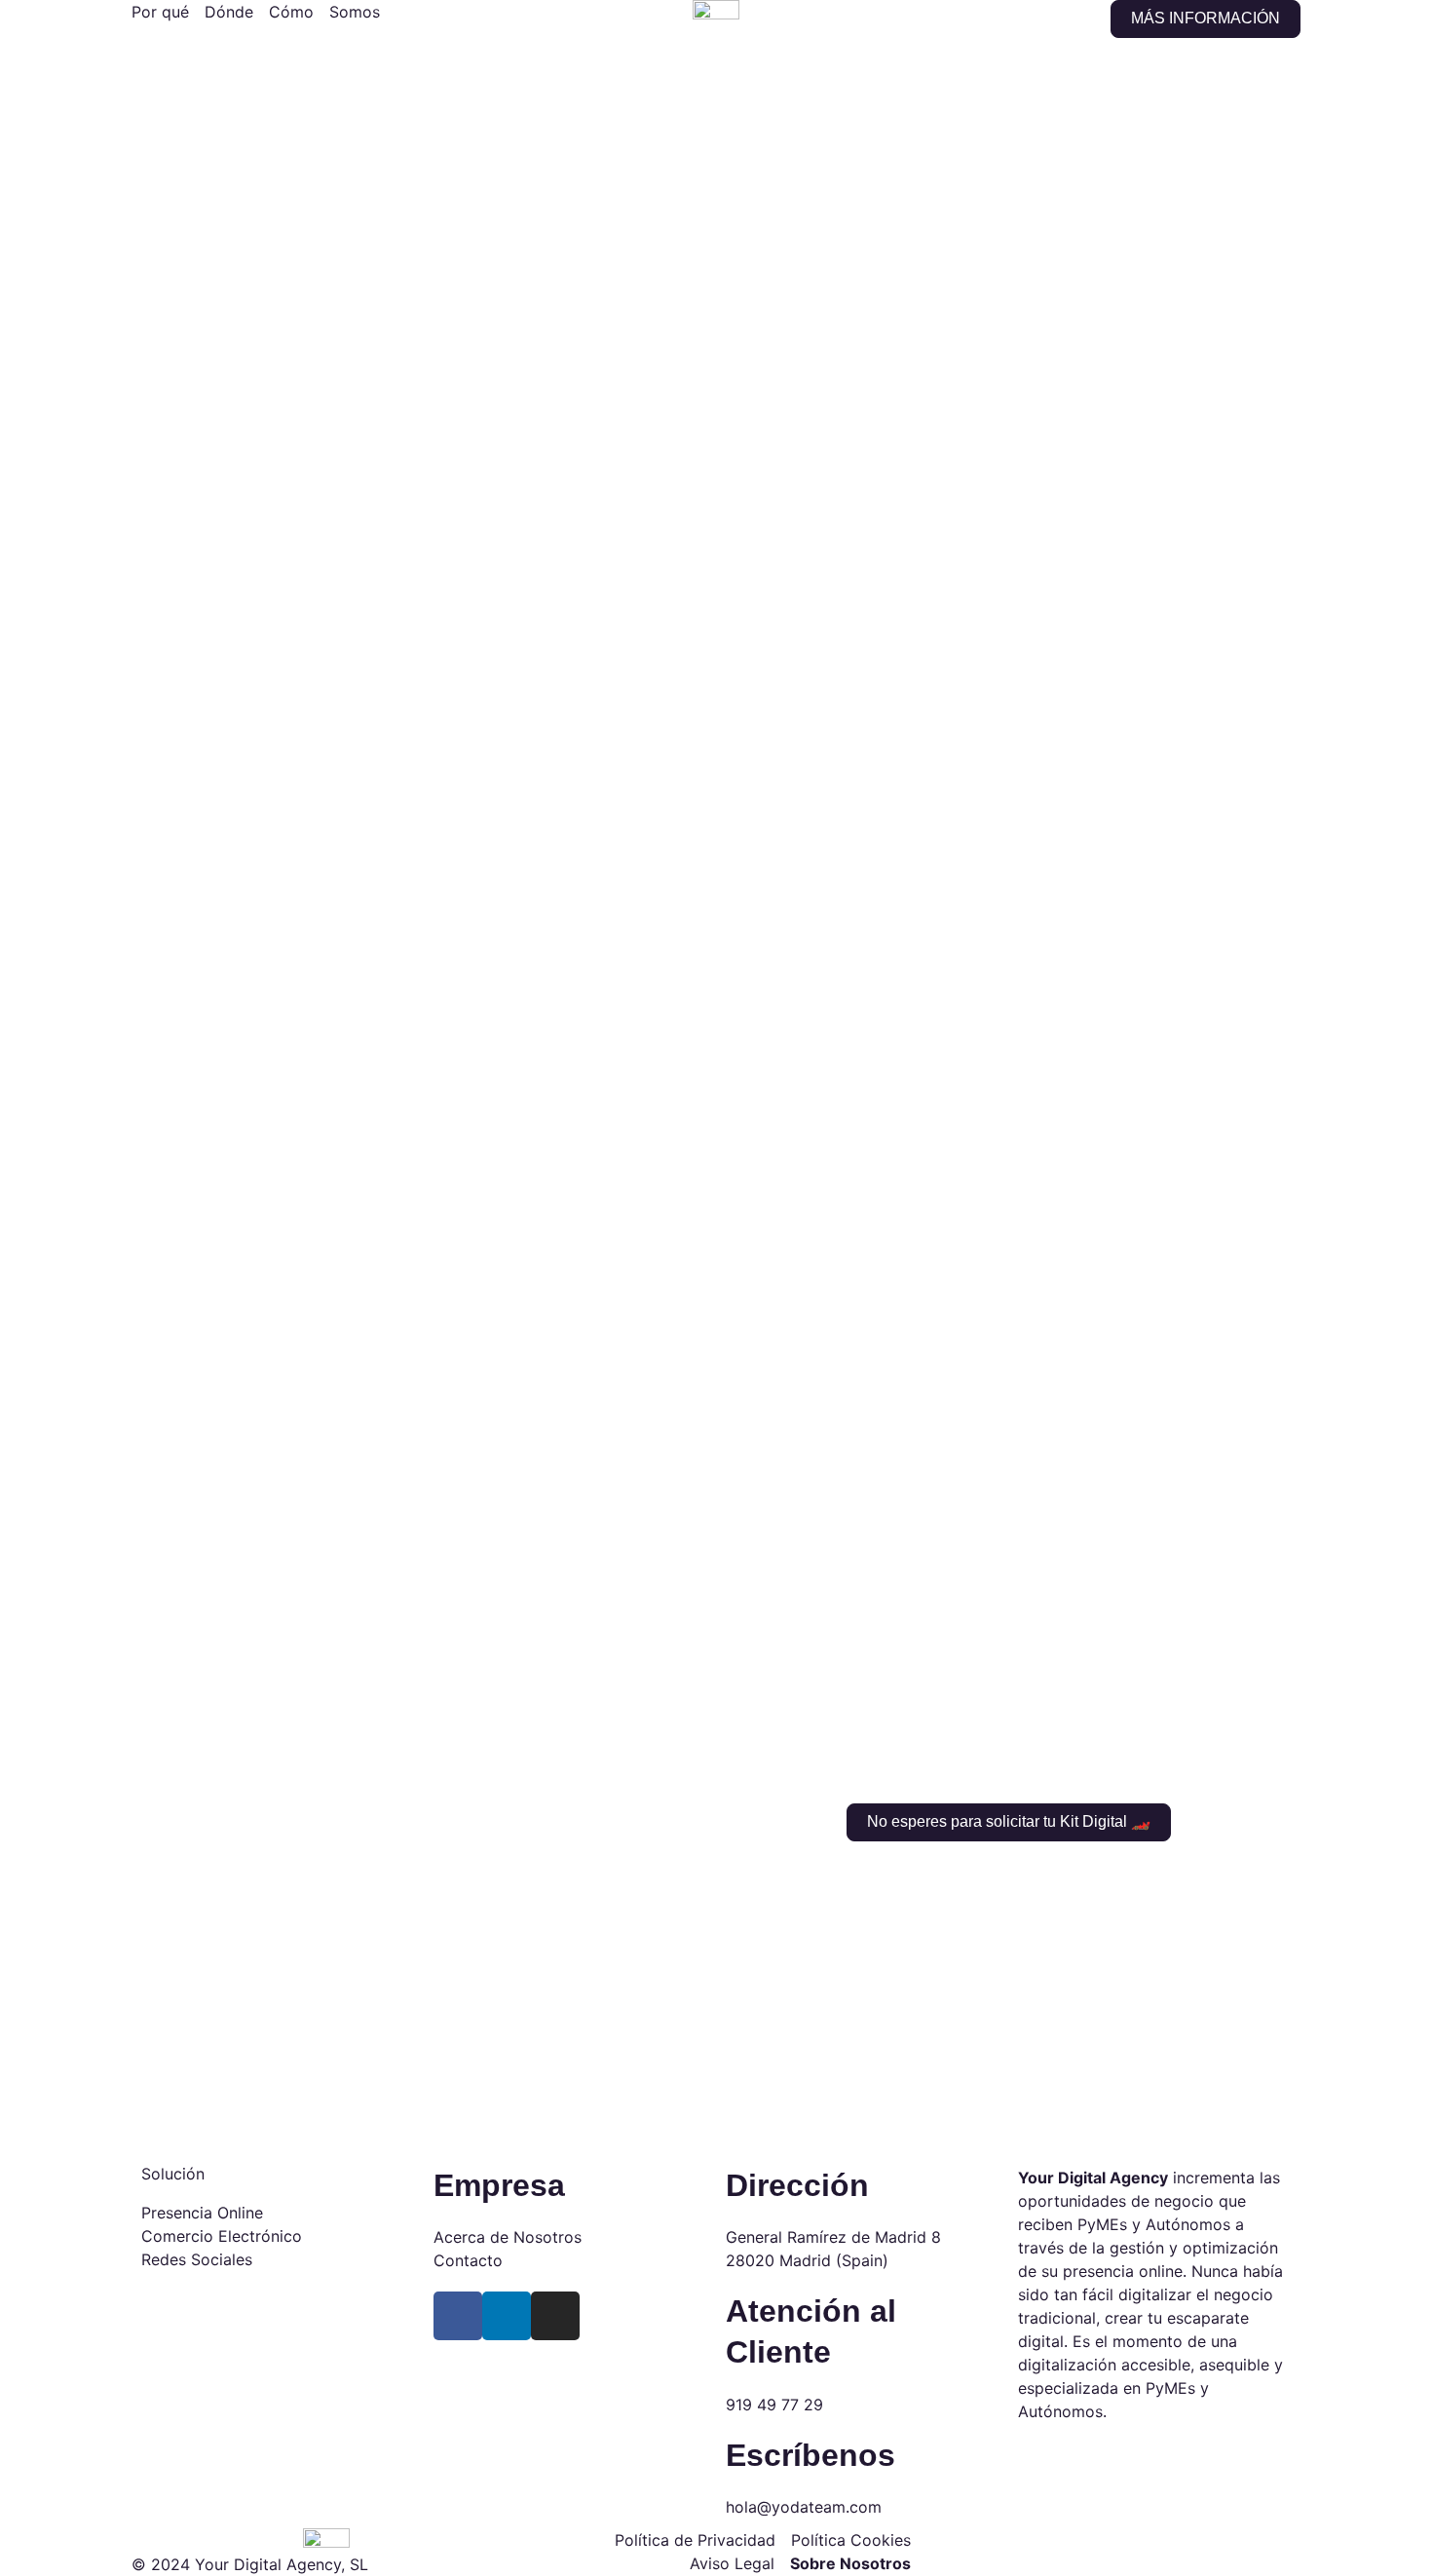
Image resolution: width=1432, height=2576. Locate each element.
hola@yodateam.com (804, 2507)
